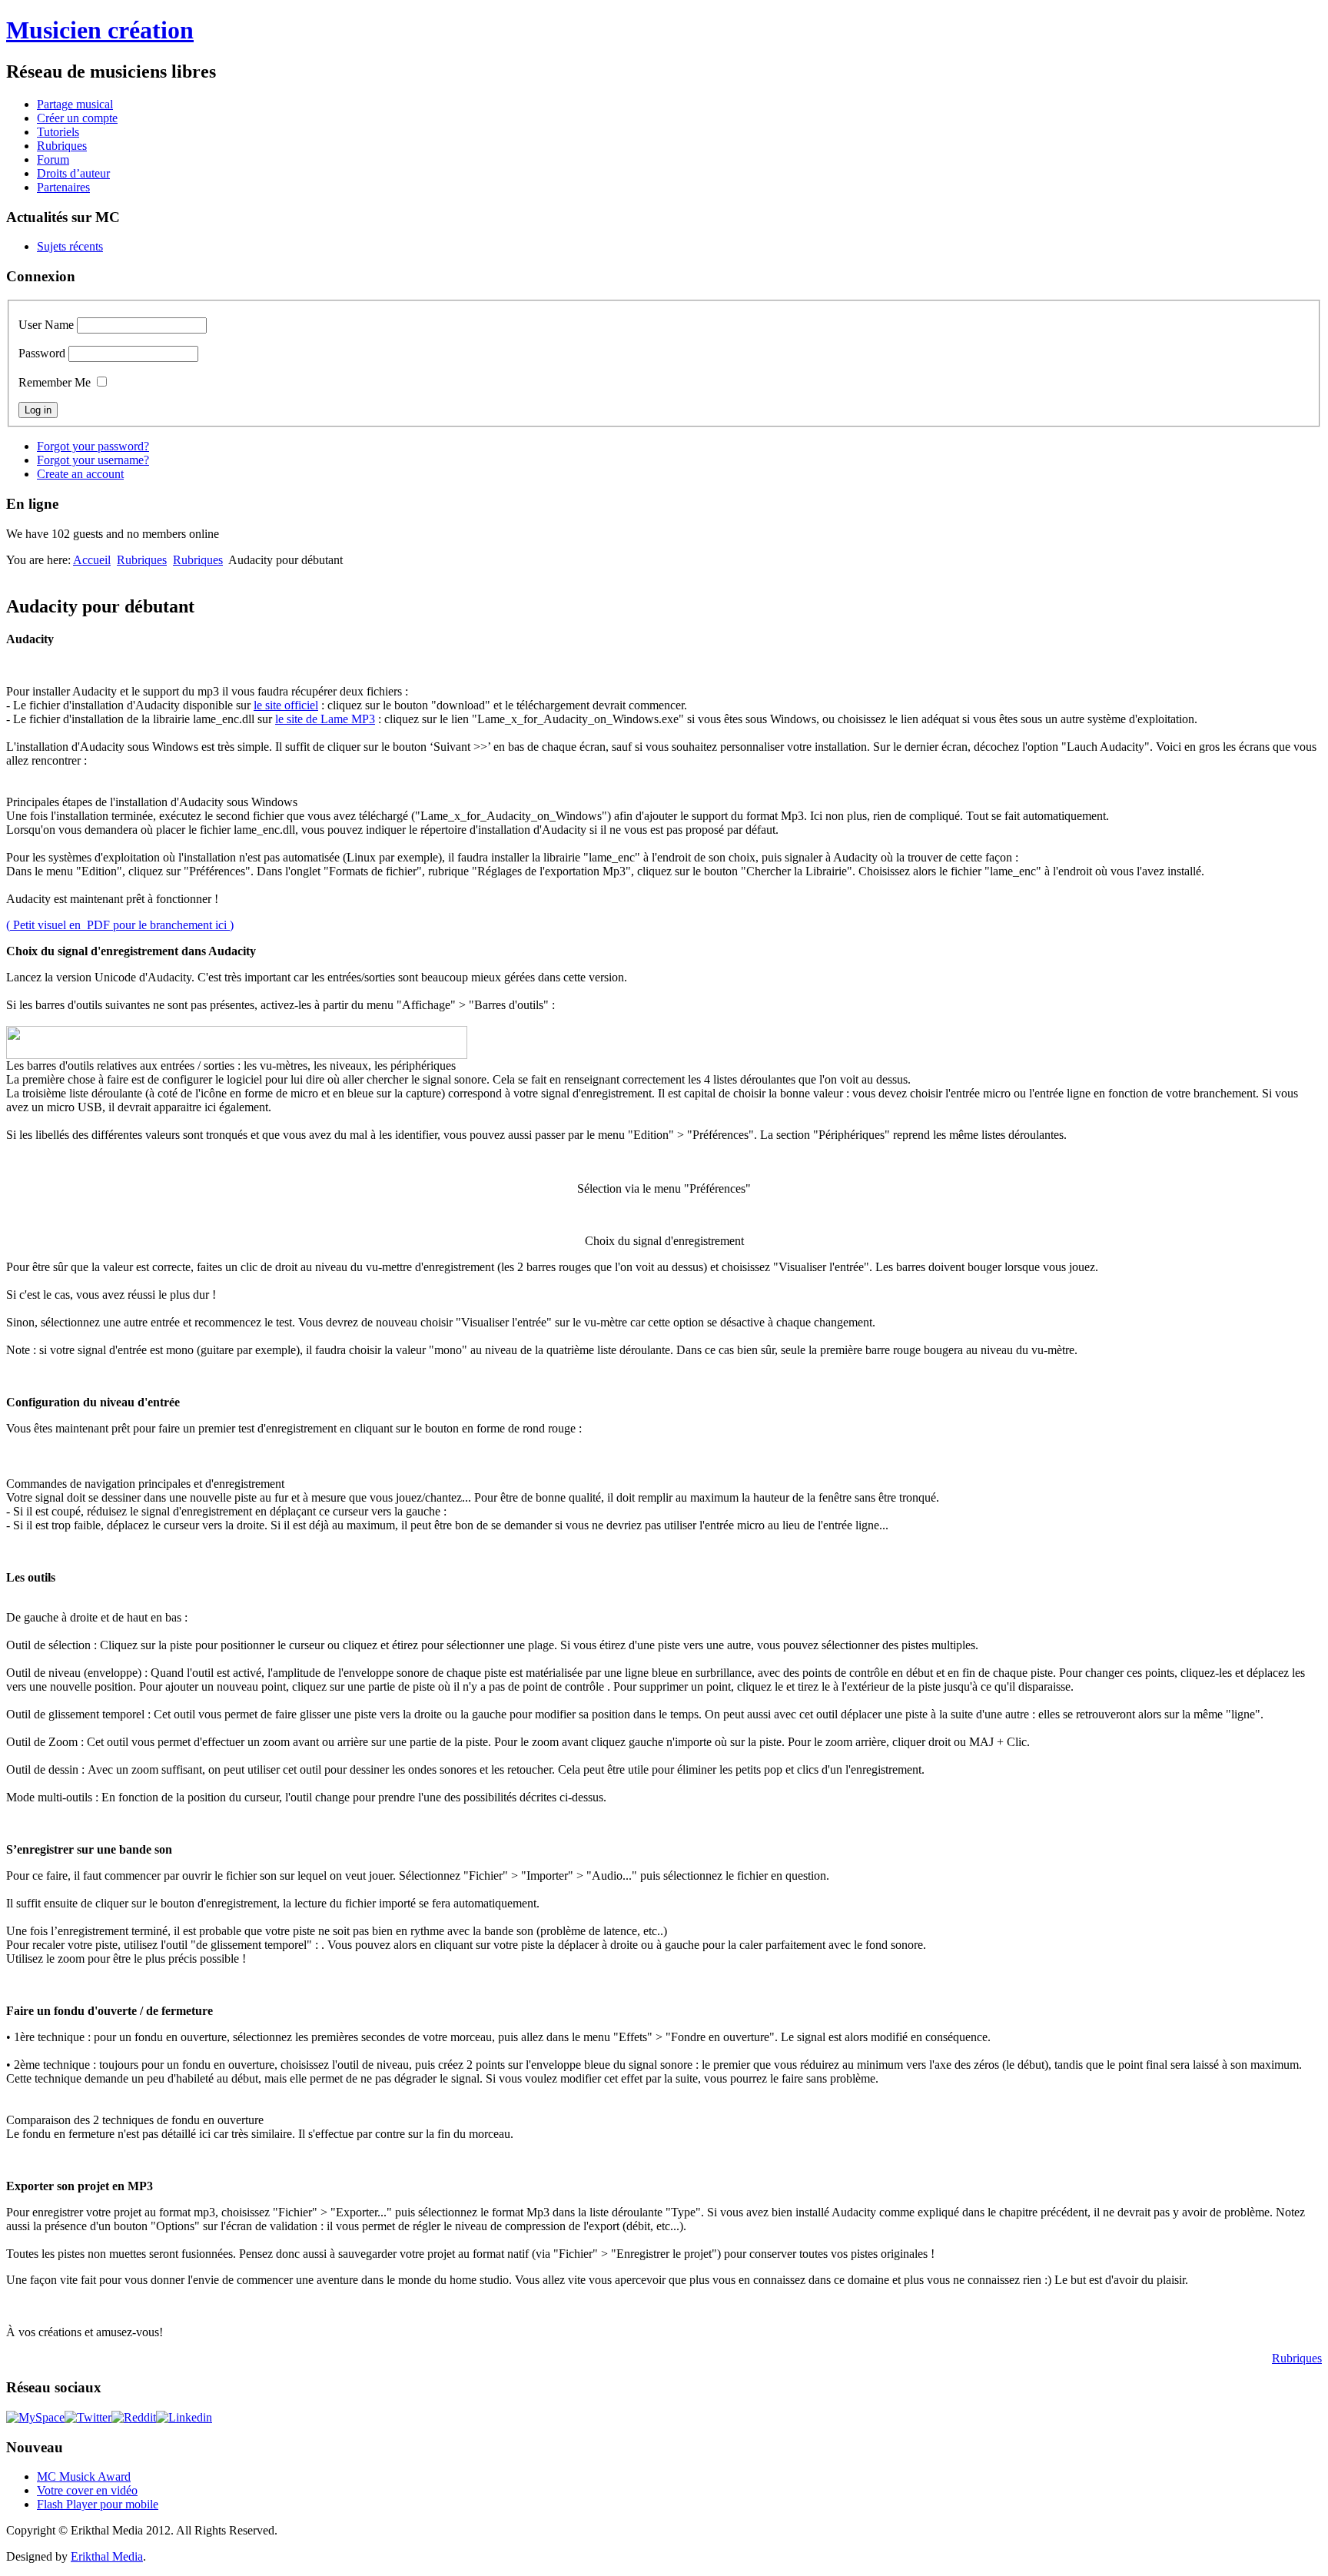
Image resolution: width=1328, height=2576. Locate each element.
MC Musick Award (84, 2476)
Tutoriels (58, 132)
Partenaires (63, 187)
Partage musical (75, 104)
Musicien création (100, 30)
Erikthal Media (107, 2556)
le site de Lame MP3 (325, 719)
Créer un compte (77, 118)
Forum (53, 159)
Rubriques (62, 146)
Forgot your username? (93, 460)
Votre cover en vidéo (87, 2490)
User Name (46, 325)
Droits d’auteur (73, 173)
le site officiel (286, 705)
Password (42, 353)
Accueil (92, 560)
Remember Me (55, 382)
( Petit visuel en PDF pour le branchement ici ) (120, 925)
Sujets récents (70, 246)
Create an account (80, 474)
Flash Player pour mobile (98, 2504)
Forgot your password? (93, 446)
